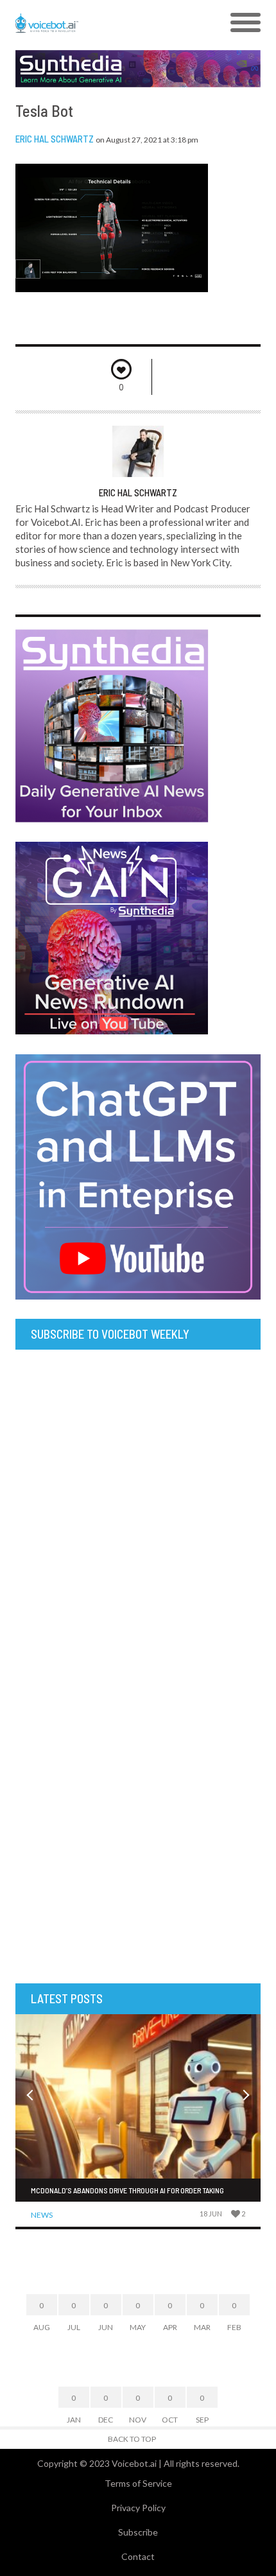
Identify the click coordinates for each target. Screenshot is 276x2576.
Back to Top (132, 2439)
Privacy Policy (138, 2508)
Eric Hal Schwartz (55, 139)
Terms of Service (138, 2483)
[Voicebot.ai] (108, 23)
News (42, 2215)
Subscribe (138, 2532)
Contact (138, 2556)
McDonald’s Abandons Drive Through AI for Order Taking (127, 2190)
